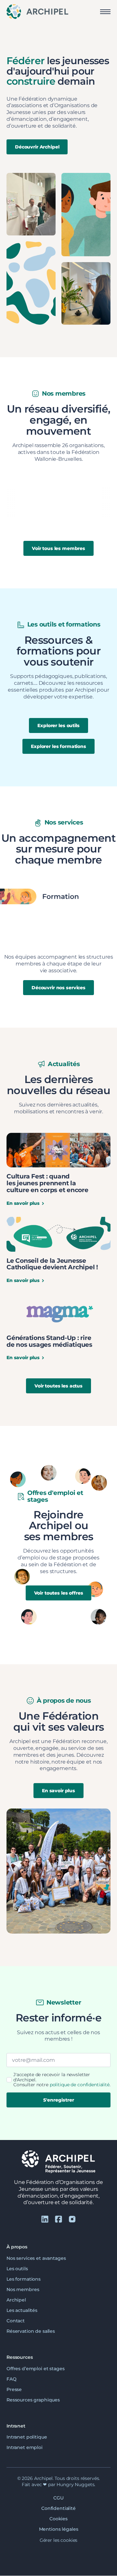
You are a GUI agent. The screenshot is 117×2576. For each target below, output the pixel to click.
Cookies (58, 2519)
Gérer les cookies (59, 2540)
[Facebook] (58, 2219)
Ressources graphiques (33, 2400)
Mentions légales (59, 2529)
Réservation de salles (31, 2331)
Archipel (16, 2300)
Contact (16, 2321)
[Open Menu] (105, 12)
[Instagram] (72, 2219)
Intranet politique (27, 2437)
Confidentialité (58, 2508)
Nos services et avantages (36, 2258)
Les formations (24, 2279)
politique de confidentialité (80, 2085)
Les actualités (22, 2310)
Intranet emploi (25, 2448)
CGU (58, 2498)
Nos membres (23, 2289)
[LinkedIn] (45, 2219)
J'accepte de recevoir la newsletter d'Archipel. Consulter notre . (62, 2080)
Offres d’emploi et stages (36, 2369)
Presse (14, 2389)
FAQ (12, 2379)
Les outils (17, 2269)
